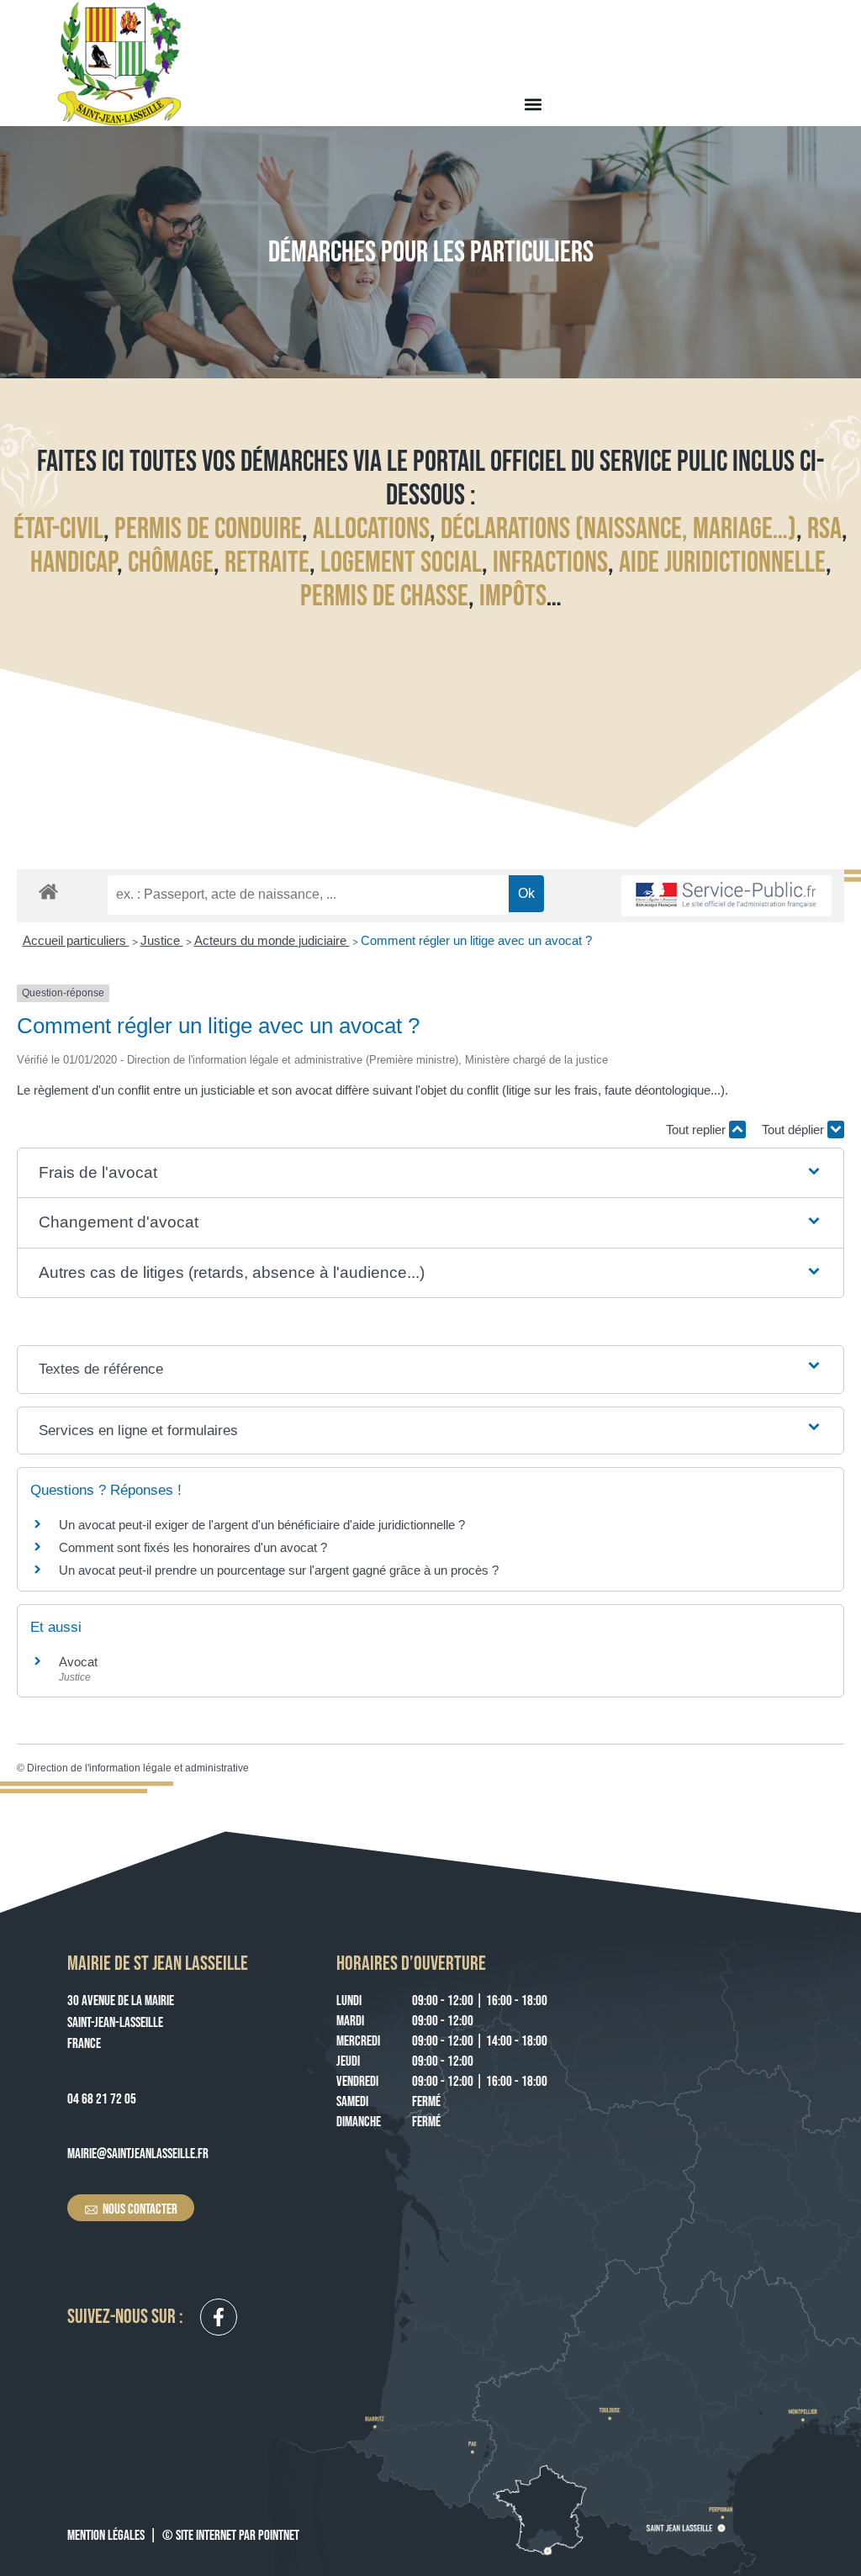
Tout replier (697, 1130)
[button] (533, 104)
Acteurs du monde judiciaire (272, 940)
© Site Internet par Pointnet (231, 2536)
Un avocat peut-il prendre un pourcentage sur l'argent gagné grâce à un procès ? (279, 1570)
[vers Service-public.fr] (726, 896)
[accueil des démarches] (48, 891)
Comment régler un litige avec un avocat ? (476, 940)
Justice (162, 940)
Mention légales (106, 2536)
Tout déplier (795, 1130)
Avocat (78, 1662)
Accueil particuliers (76, 940)
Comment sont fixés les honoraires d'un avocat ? (193, 1547)
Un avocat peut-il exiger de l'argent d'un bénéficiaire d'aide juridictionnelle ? (262, 1525)
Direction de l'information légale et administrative (138, 1768)
